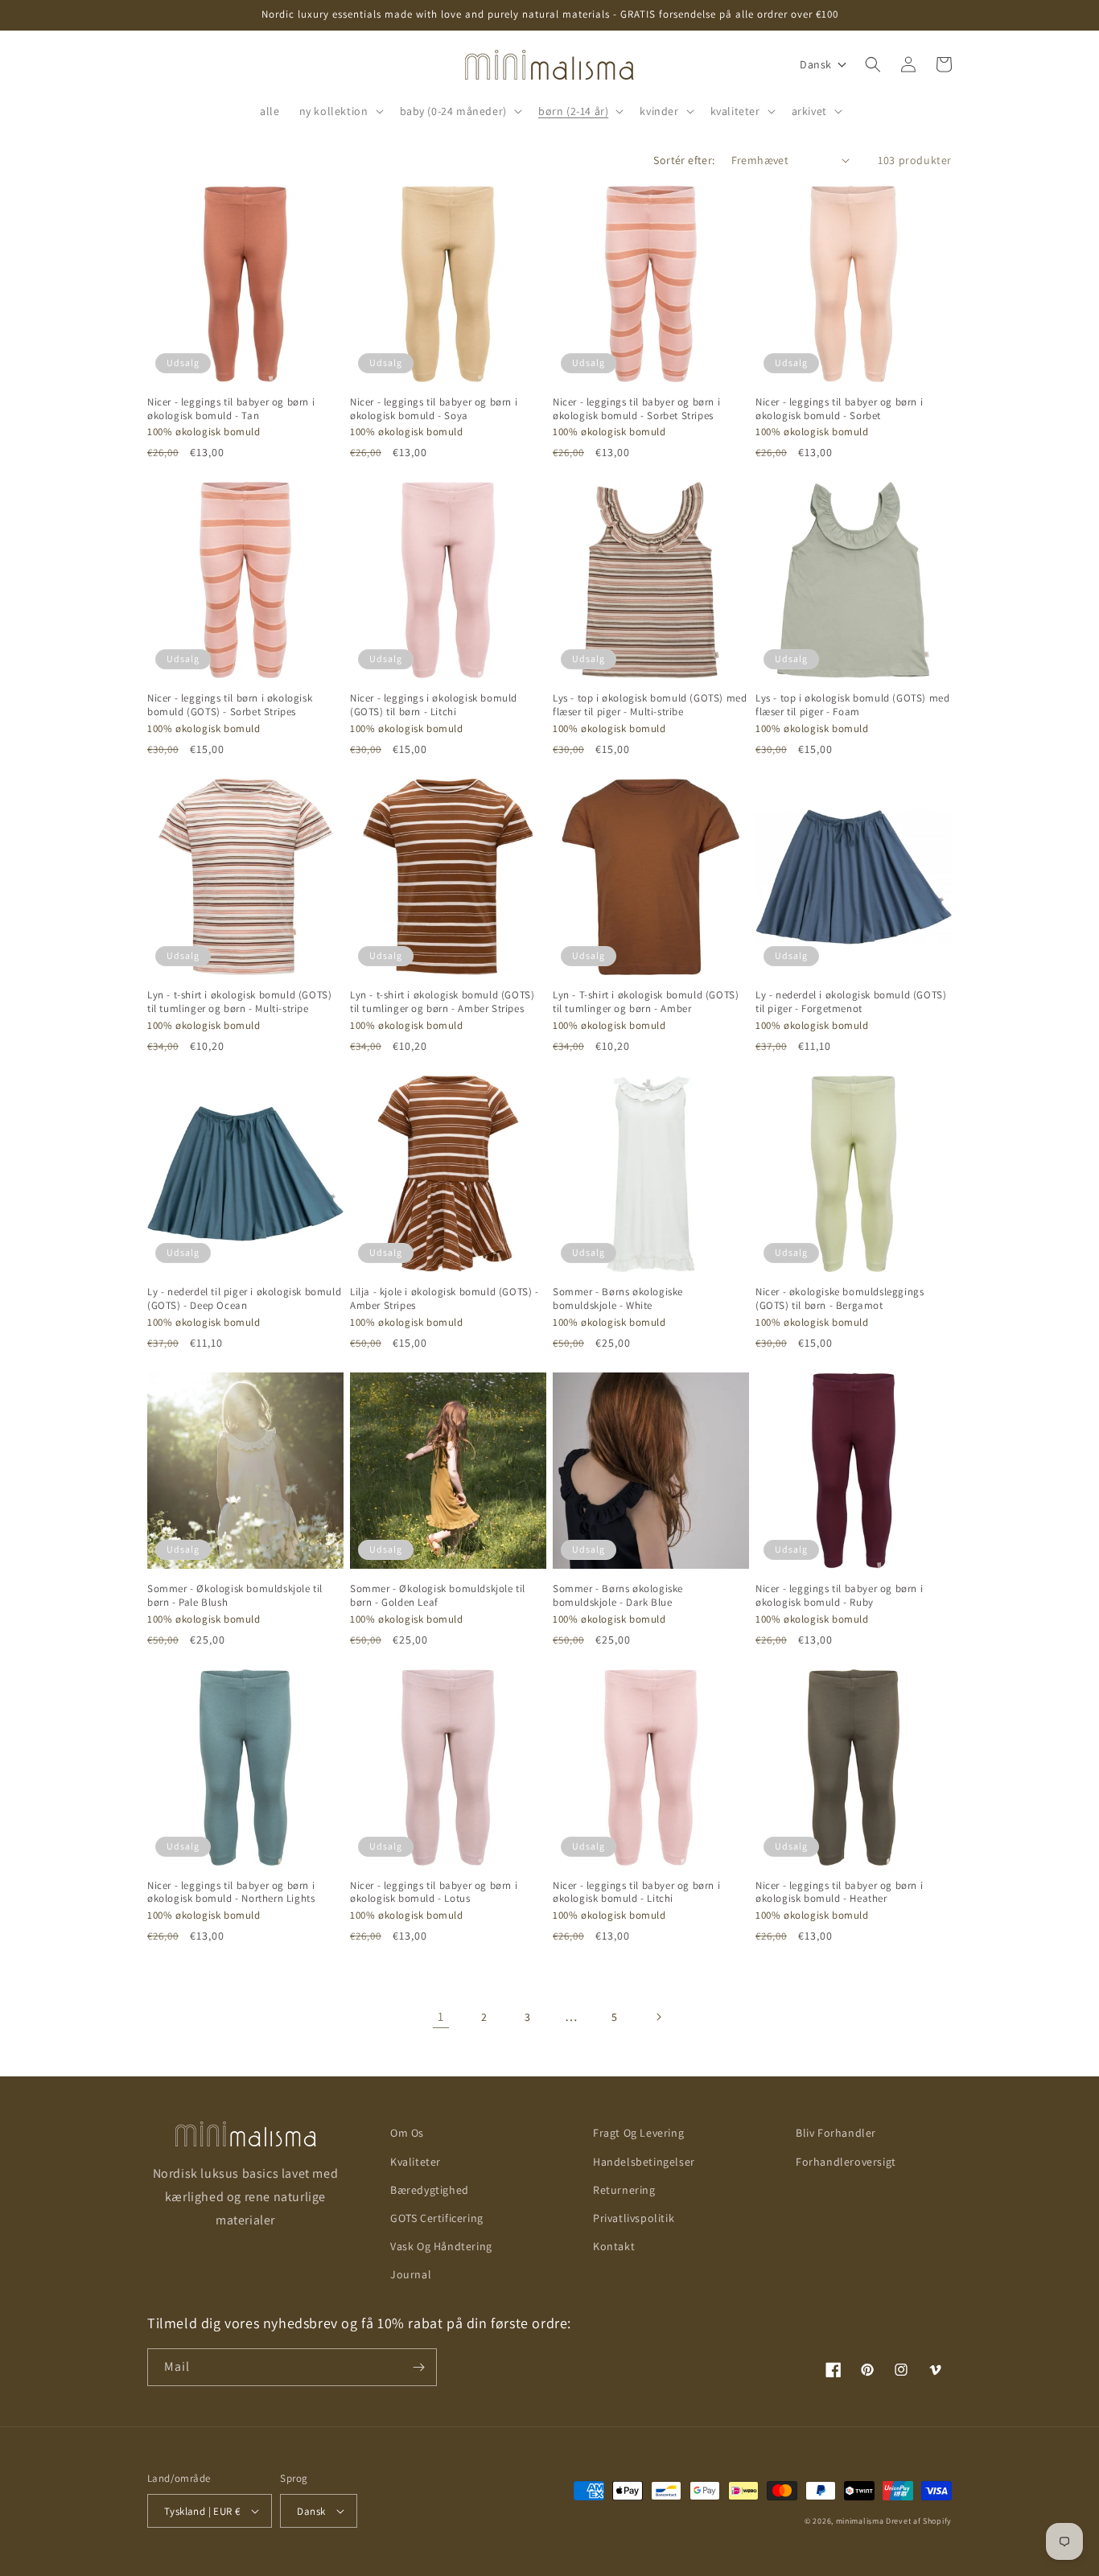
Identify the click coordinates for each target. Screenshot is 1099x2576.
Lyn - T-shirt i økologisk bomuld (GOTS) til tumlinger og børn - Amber (646, 1002)
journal (411, 2274)
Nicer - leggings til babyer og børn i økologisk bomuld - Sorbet (839, 409)
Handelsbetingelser (644, 2162)
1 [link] (441, 2016)
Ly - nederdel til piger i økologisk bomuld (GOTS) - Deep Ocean (244, 1299)
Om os (407, 2133)
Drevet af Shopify (919, 2521)
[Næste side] (658, 2017)
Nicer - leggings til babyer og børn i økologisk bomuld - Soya (434, 409)
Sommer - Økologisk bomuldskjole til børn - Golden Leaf (438, 1596)
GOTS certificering (437, 2218)
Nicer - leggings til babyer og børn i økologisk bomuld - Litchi (636, 1893)
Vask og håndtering (441, 2246)
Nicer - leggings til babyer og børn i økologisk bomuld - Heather (839, 1893)
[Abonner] (418, 2367)
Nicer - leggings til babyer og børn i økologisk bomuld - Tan (231, 409)
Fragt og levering (638, 2133)
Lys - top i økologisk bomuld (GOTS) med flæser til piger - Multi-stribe (650, 705)
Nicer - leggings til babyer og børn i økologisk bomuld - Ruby (839, 1596)
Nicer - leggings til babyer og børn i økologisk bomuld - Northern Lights (231, 1893)
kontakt (614, 2246)
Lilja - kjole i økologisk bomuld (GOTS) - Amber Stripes (445, 1299)
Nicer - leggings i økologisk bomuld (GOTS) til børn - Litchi (434, 705)
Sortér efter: (684, 160)
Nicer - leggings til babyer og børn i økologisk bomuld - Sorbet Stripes (636, 409)
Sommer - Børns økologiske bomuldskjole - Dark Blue (618, 1596)
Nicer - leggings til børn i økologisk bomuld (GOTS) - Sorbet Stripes (230, 705)
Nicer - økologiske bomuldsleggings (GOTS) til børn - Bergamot (840, 1299)
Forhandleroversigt (846, 2162)
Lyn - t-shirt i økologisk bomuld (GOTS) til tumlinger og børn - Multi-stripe (239, 1002)
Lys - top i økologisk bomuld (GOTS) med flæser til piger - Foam (852, 705)
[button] (340, 111)
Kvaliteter (416, 2162)
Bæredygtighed (430, 2190)
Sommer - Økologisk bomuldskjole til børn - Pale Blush (235, 1596)
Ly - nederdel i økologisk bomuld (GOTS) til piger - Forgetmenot (851, 1002)
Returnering (624, 2190)
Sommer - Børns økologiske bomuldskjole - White (618, 1299)
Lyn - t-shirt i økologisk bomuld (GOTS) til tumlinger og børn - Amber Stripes (442, 1002)
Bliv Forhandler (836, 2133)
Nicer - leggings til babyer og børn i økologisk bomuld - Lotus (434, 1893)
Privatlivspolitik (634, 2218)
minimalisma (860, 2521)
